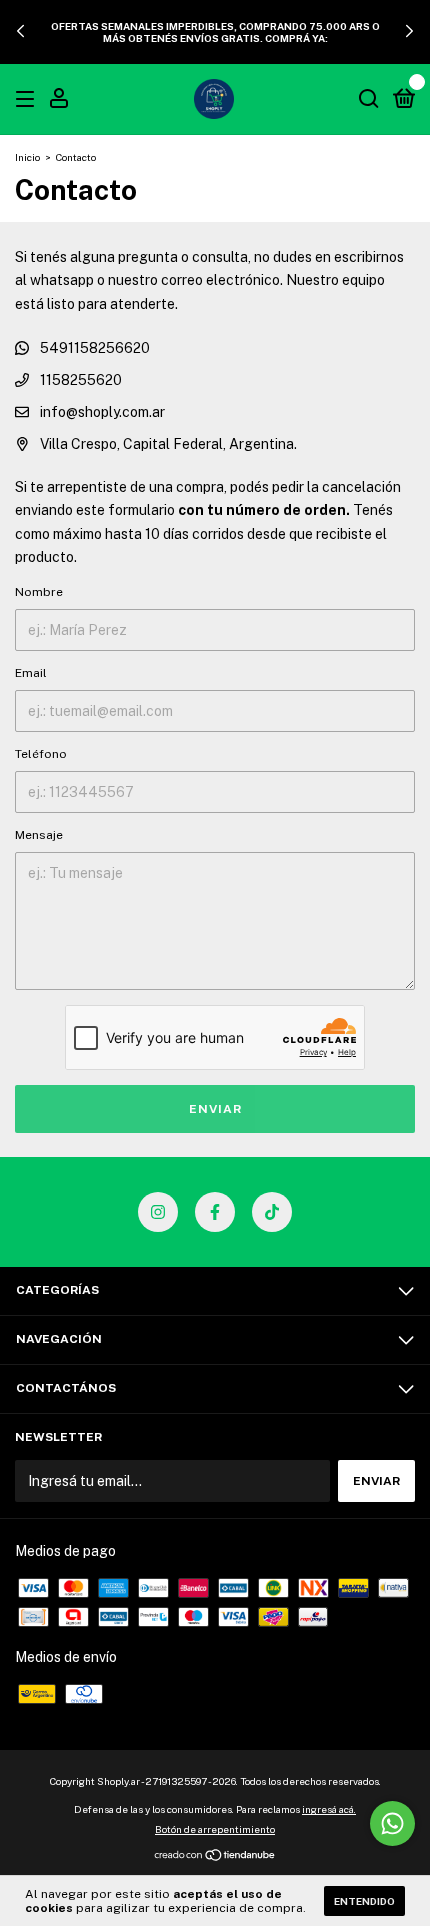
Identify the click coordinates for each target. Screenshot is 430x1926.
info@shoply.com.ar (102, 412)
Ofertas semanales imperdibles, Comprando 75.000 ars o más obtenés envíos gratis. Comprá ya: (215, 32)
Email (31, 673)
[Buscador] (369, 100)
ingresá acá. (329, 1809)
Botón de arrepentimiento (215, 1829)
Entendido (364, 1901)
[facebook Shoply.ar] (215, 1212)
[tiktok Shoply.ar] (272, 1212)
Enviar (215, 1109)
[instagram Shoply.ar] (158, 1212)
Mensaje (39, 835)
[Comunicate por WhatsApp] (392, 1823)
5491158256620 (93, 348)
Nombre (39, 592)
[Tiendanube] (215, 1857)
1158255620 (79, 380)
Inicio (27, 157)
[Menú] (28, 100)
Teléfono (41, 754)
